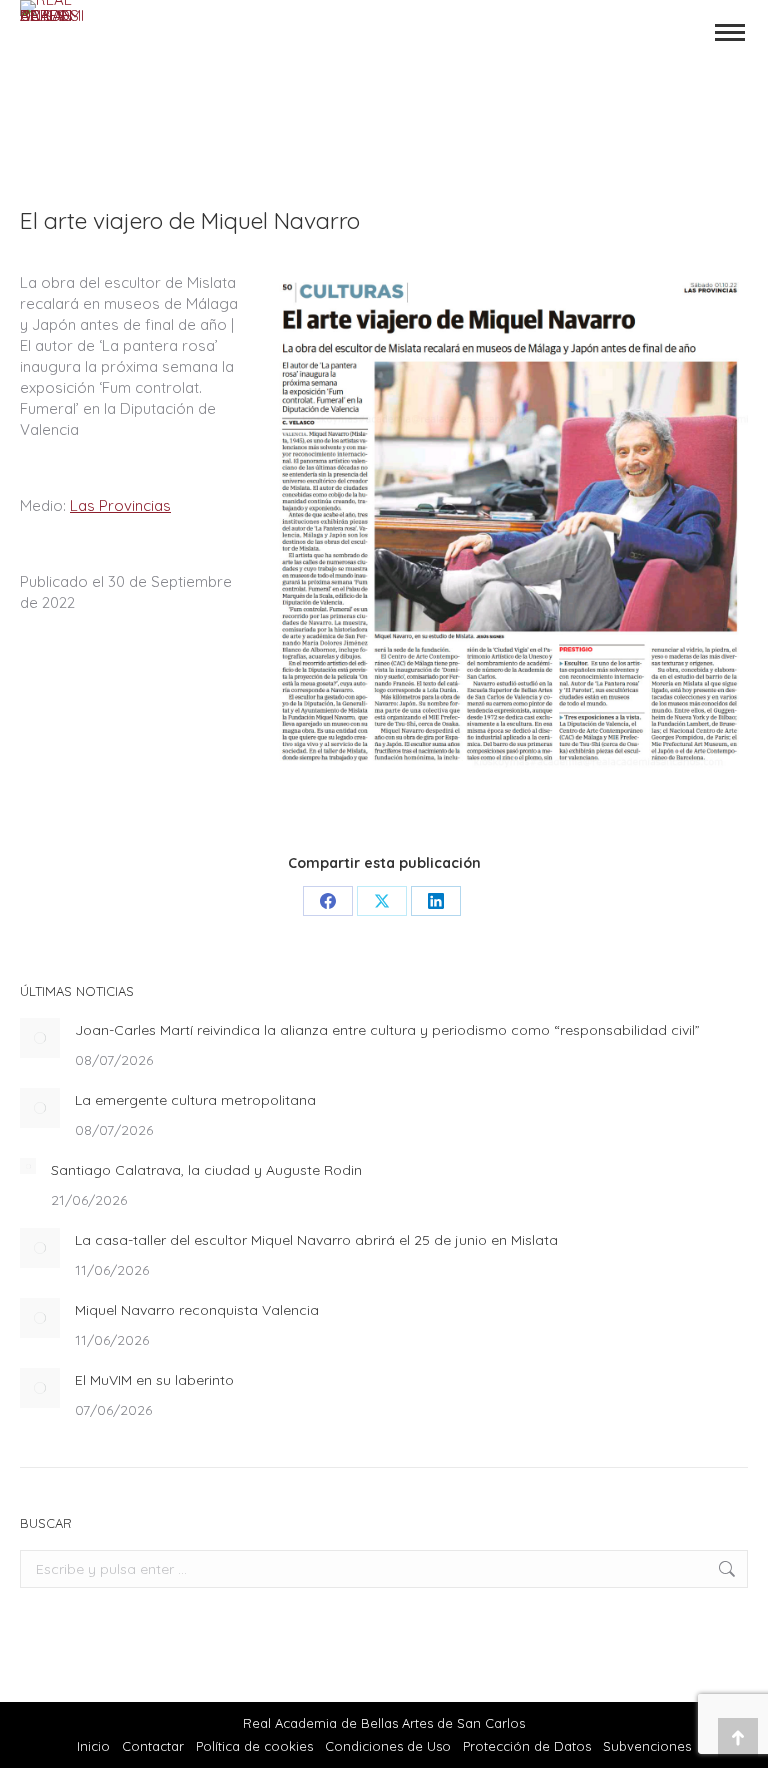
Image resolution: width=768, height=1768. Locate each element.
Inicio (93, 1746)
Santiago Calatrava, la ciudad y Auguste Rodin (206, 1170)
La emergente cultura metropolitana (195, 1100)
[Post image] (40, 1038)
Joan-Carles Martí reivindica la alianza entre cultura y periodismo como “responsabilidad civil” (387, 1030)
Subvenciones (647, 1746)
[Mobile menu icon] (730, 32)
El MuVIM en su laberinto (154, 1380)
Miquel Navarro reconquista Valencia (197, 1310)
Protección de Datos (527, 1746)
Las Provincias (120, 505)
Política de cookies (254, 1746)
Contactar (155, 1746)
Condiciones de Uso (388, 1746)
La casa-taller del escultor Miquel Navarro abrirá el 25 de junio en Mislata (316, 1240)
